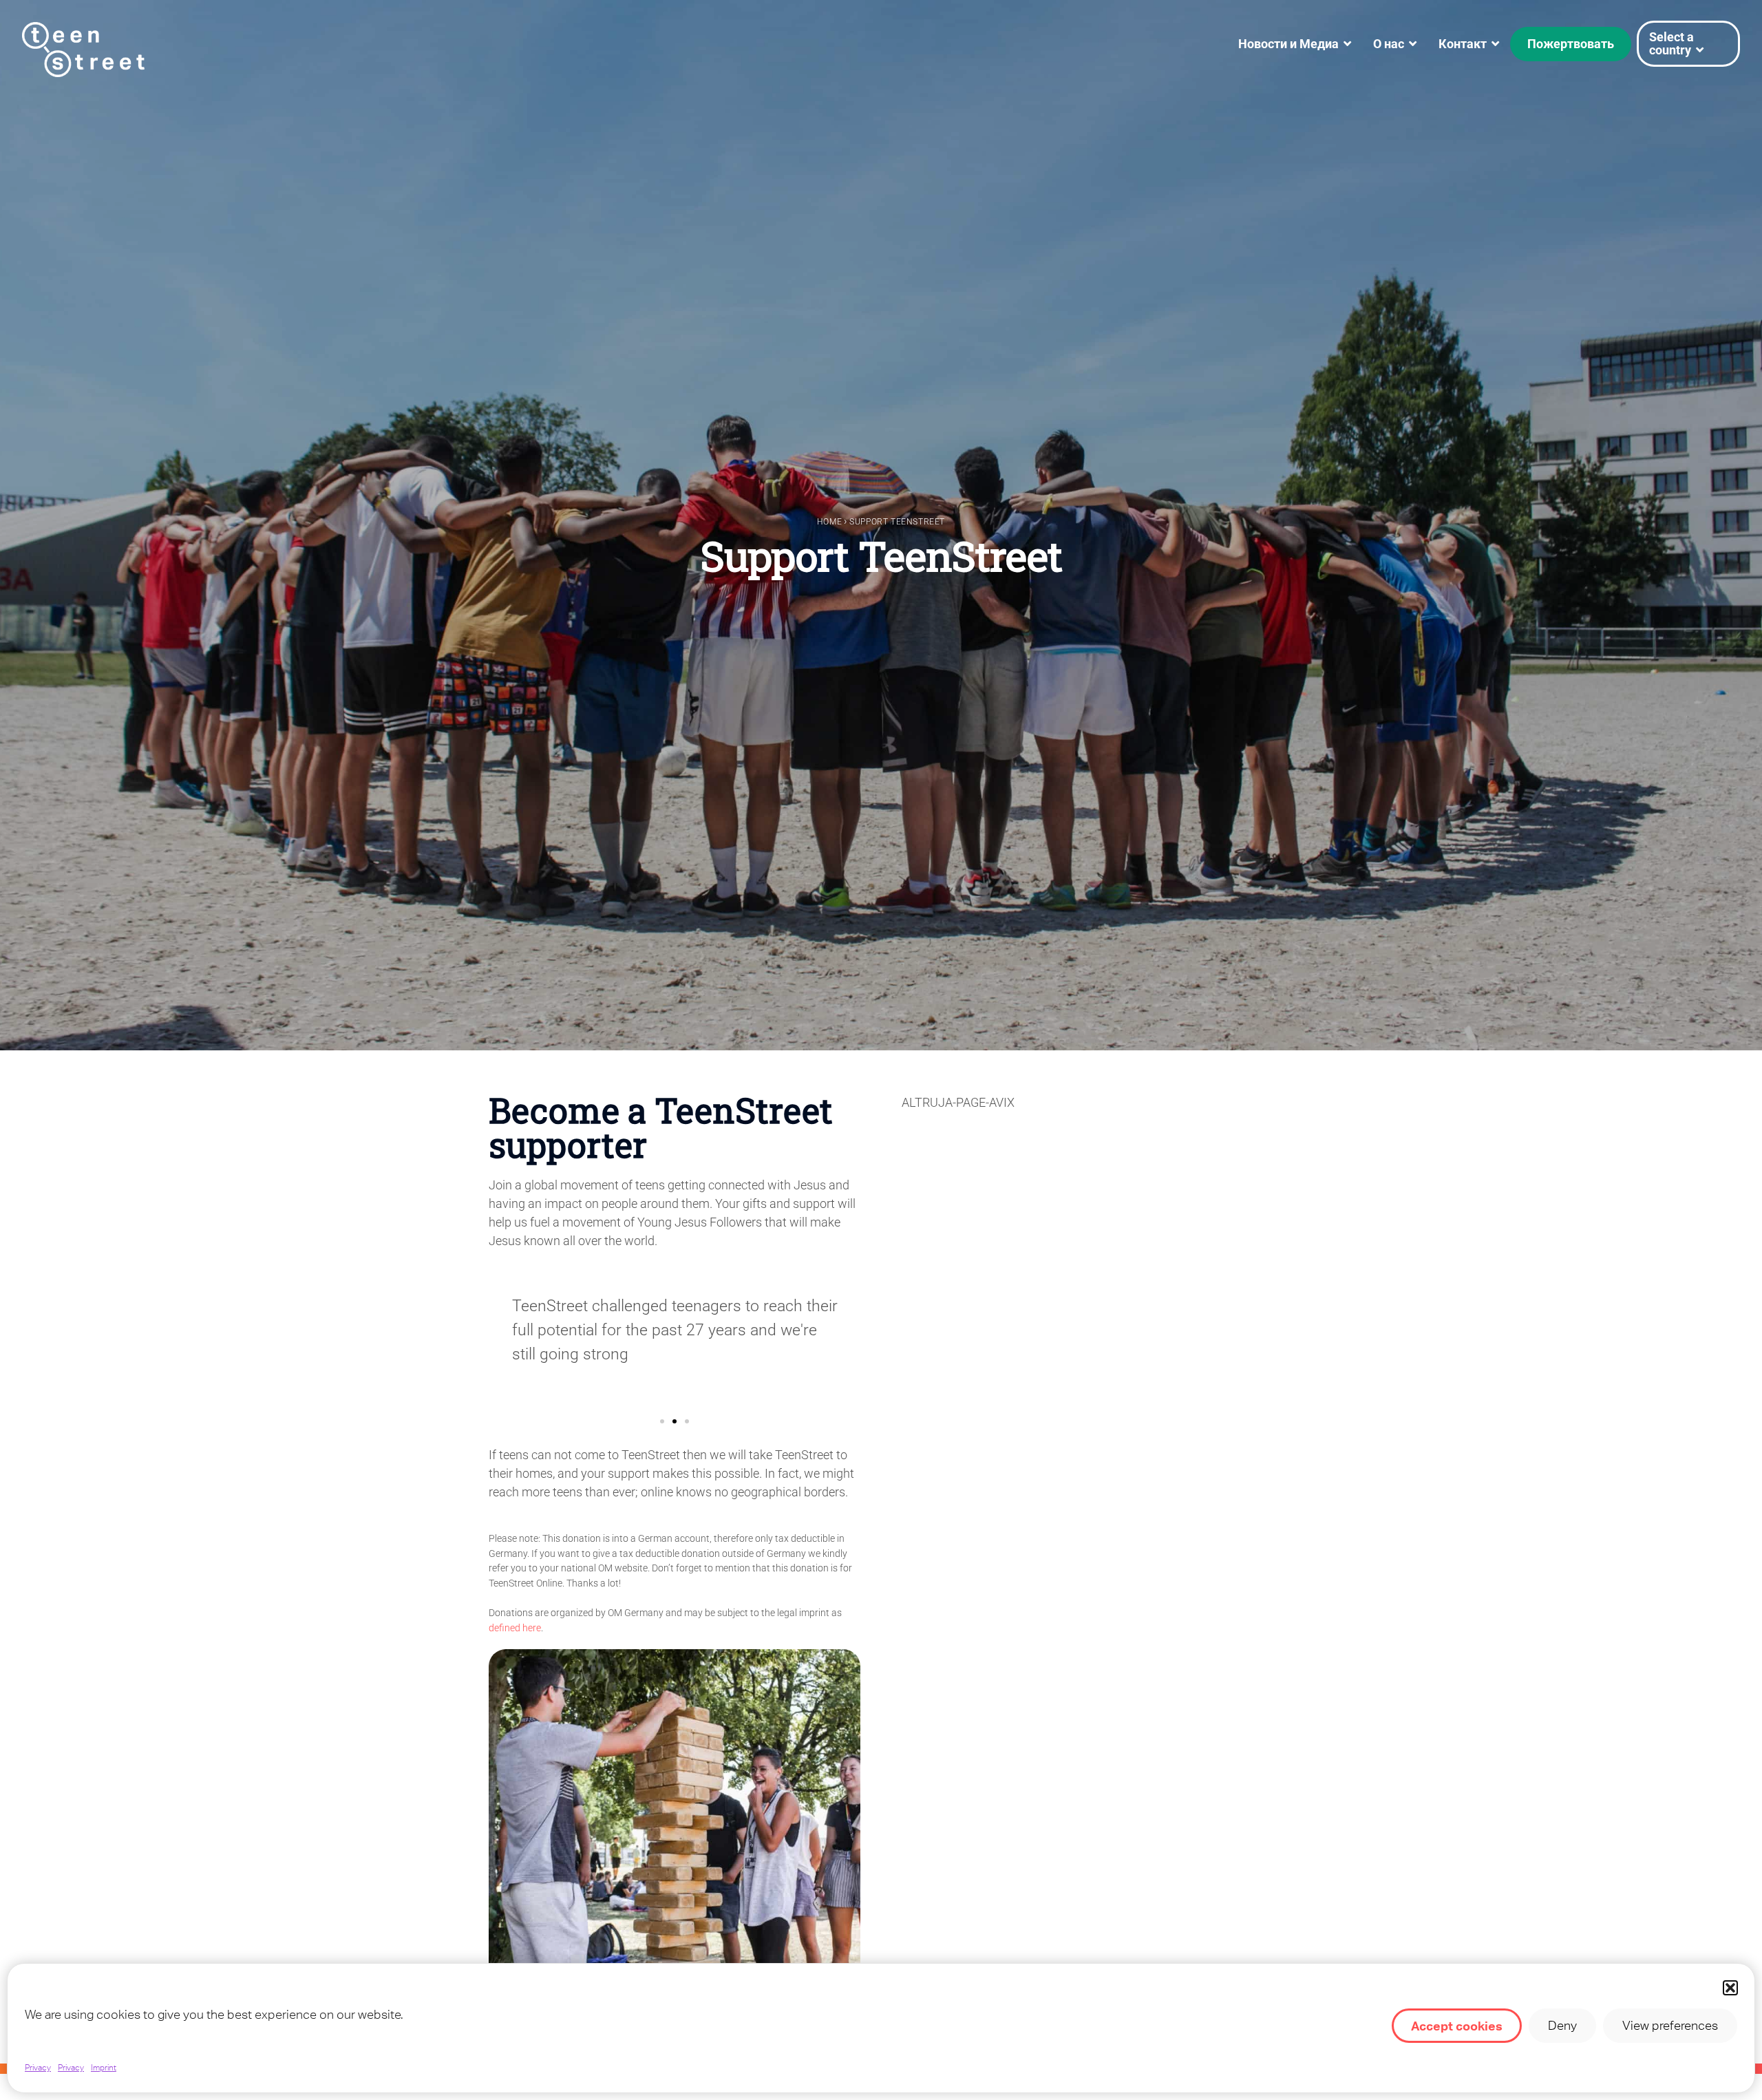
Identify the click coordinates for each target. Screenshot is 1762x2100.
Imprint (104, 2068)
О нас (1389, 44)
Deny (1562, 2025)
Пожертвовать (1571, 44)
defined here (515, 1628)
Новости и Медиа (1288, 44)
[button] (1730, 1988)
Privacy (38, 2068)
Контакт (1463, 44)
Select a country (1671, 43)
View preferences (1670, 2025)
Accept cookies (1457, 2026)
